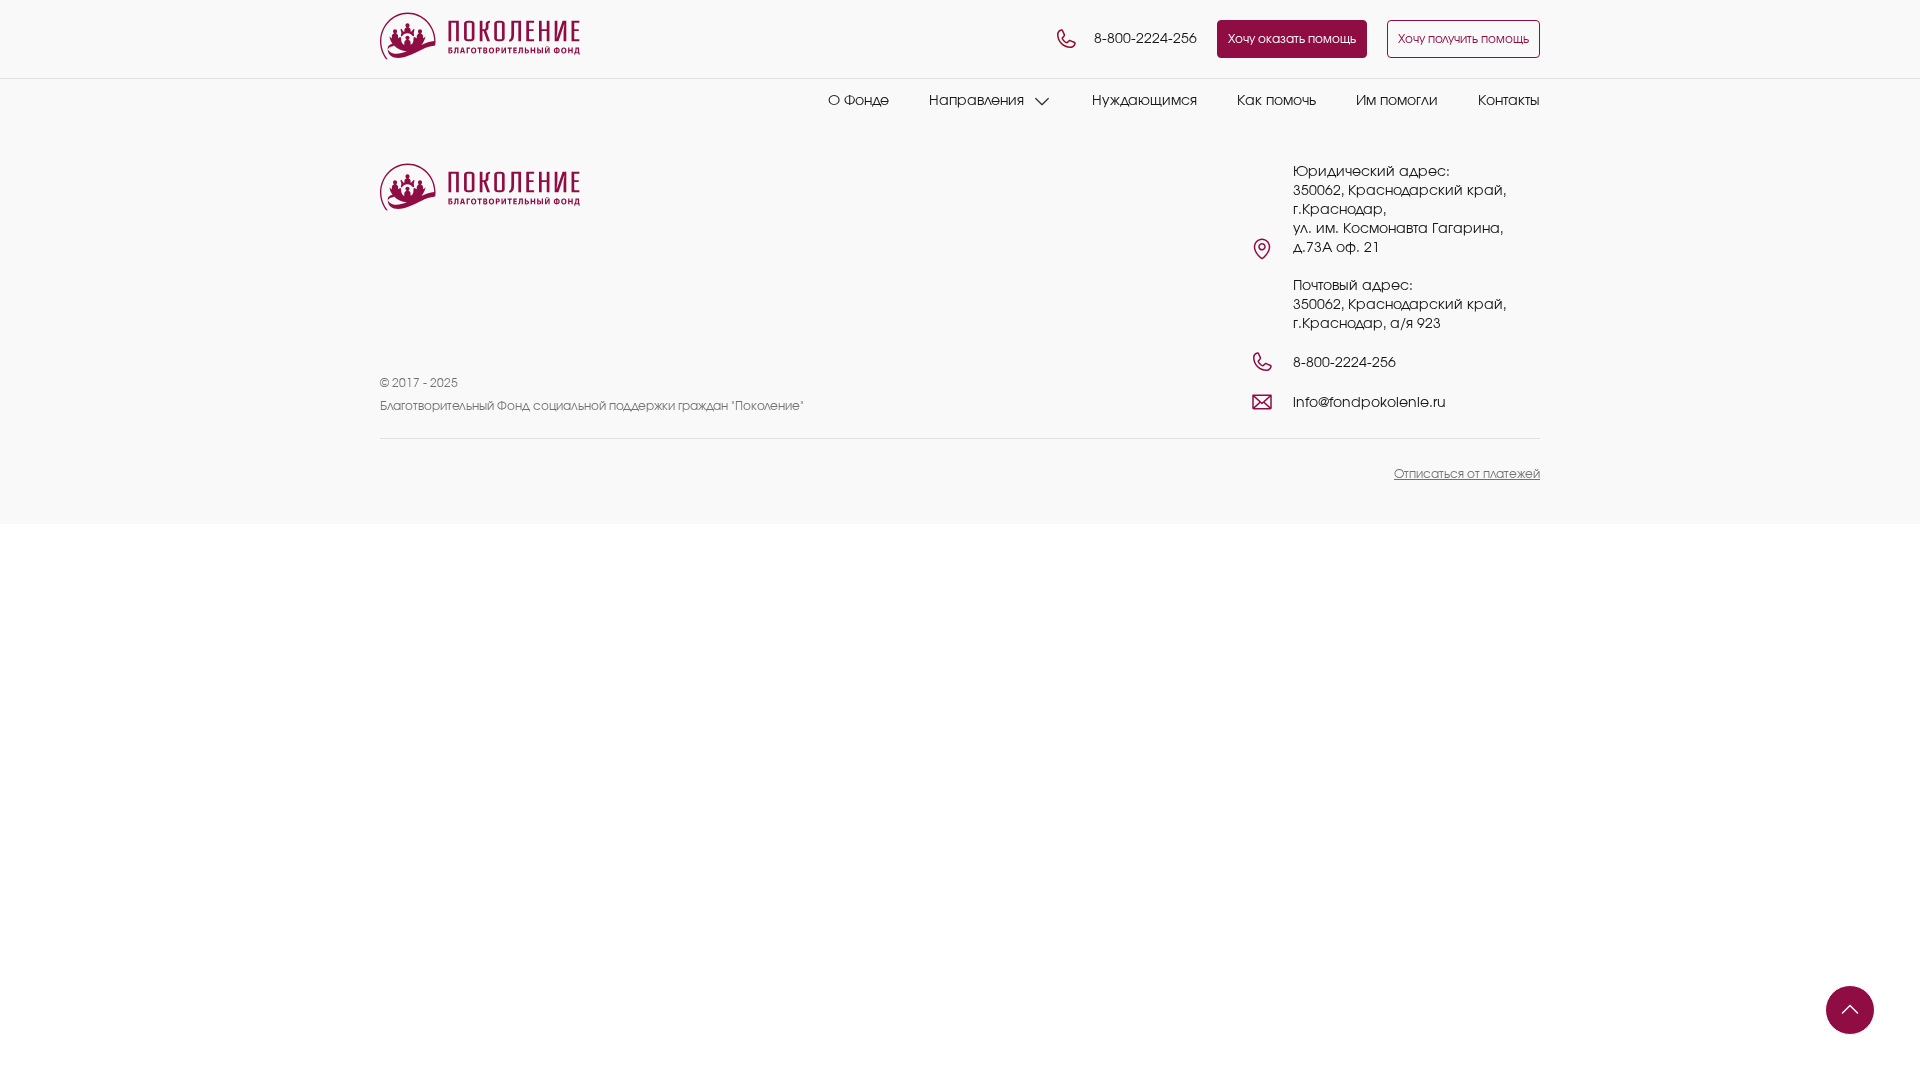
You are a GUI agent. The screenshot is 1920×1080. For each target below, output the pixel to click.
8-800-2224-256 (1145, 39)
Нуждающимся (1144, 101)
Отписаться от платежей (1467, 474)
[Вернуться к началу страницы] (1850, 1010)
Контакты (1509, 101)
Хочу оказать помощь (1292, 39)
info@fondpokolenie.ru (1369, 403)
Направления (976, 101)
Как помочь (1276, 101)
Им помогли (1397, 101)
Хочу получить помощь (1463, 39)
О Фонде (858, 101)
